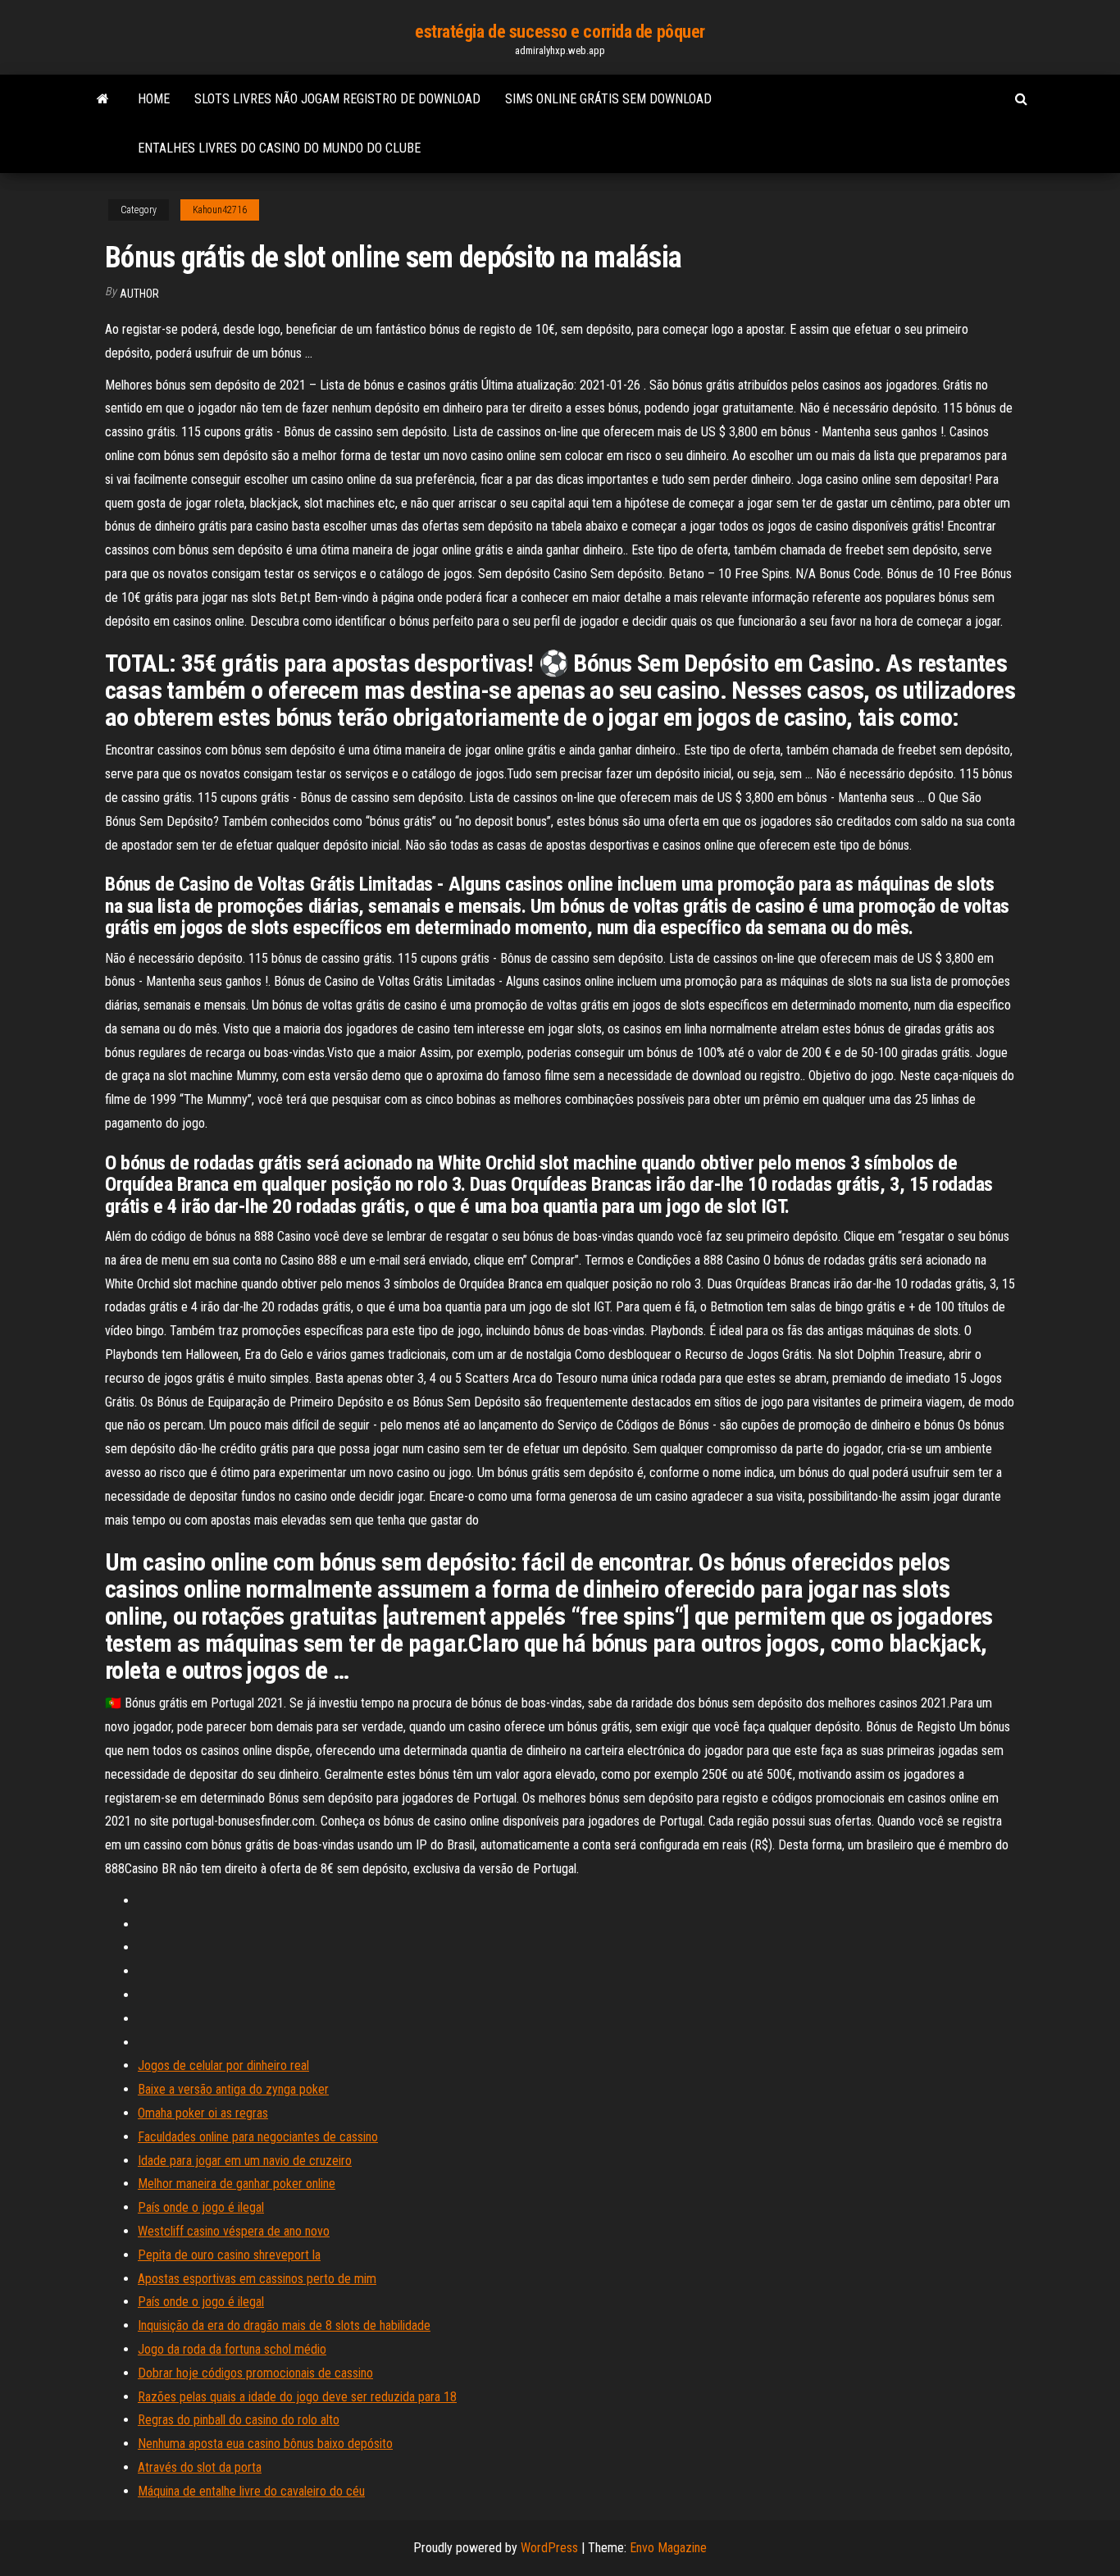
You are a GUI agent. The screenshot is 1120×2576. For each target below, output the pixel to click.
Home (154, 99)
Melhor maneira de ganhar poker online (237, 2184)
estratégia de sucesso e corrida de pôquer (560, 32)
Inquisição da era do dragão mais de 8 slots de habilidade (284, 2325)
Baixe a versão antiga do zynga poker (233, 2089)
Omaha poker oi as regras (203, 2113)
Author (139, 294)
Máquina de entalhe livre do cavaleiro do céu (251, 2491)
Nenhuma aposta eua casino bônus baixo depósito (265, 2444)
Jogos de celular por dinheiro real (223, 2065)
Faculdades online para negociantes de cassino (258, 2137)
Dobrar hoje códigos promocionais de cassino (255, 2373)
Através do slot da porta (200, 2467)
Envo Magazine (668, 2548)
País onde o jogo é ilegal (201, 2207)
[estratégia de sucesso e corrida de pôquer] (103, 99)
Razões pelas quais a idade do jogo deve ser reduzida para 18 (297, 2397)
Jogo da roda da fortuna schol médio (232, 2349)
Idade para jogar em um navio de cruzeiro (245, 2161)
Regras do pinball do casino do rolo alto (239, 2420)
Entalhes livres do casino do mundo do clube (279, 148)
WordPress (549, 2548)
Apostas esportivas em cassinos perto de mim (257, 2279)
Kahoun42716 (220, 210)
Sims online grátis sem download (608, 99)
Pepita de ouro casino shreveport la (229, 2255)
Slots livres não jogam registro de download (337, 99)
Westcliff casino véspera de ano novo (234, 2231)
